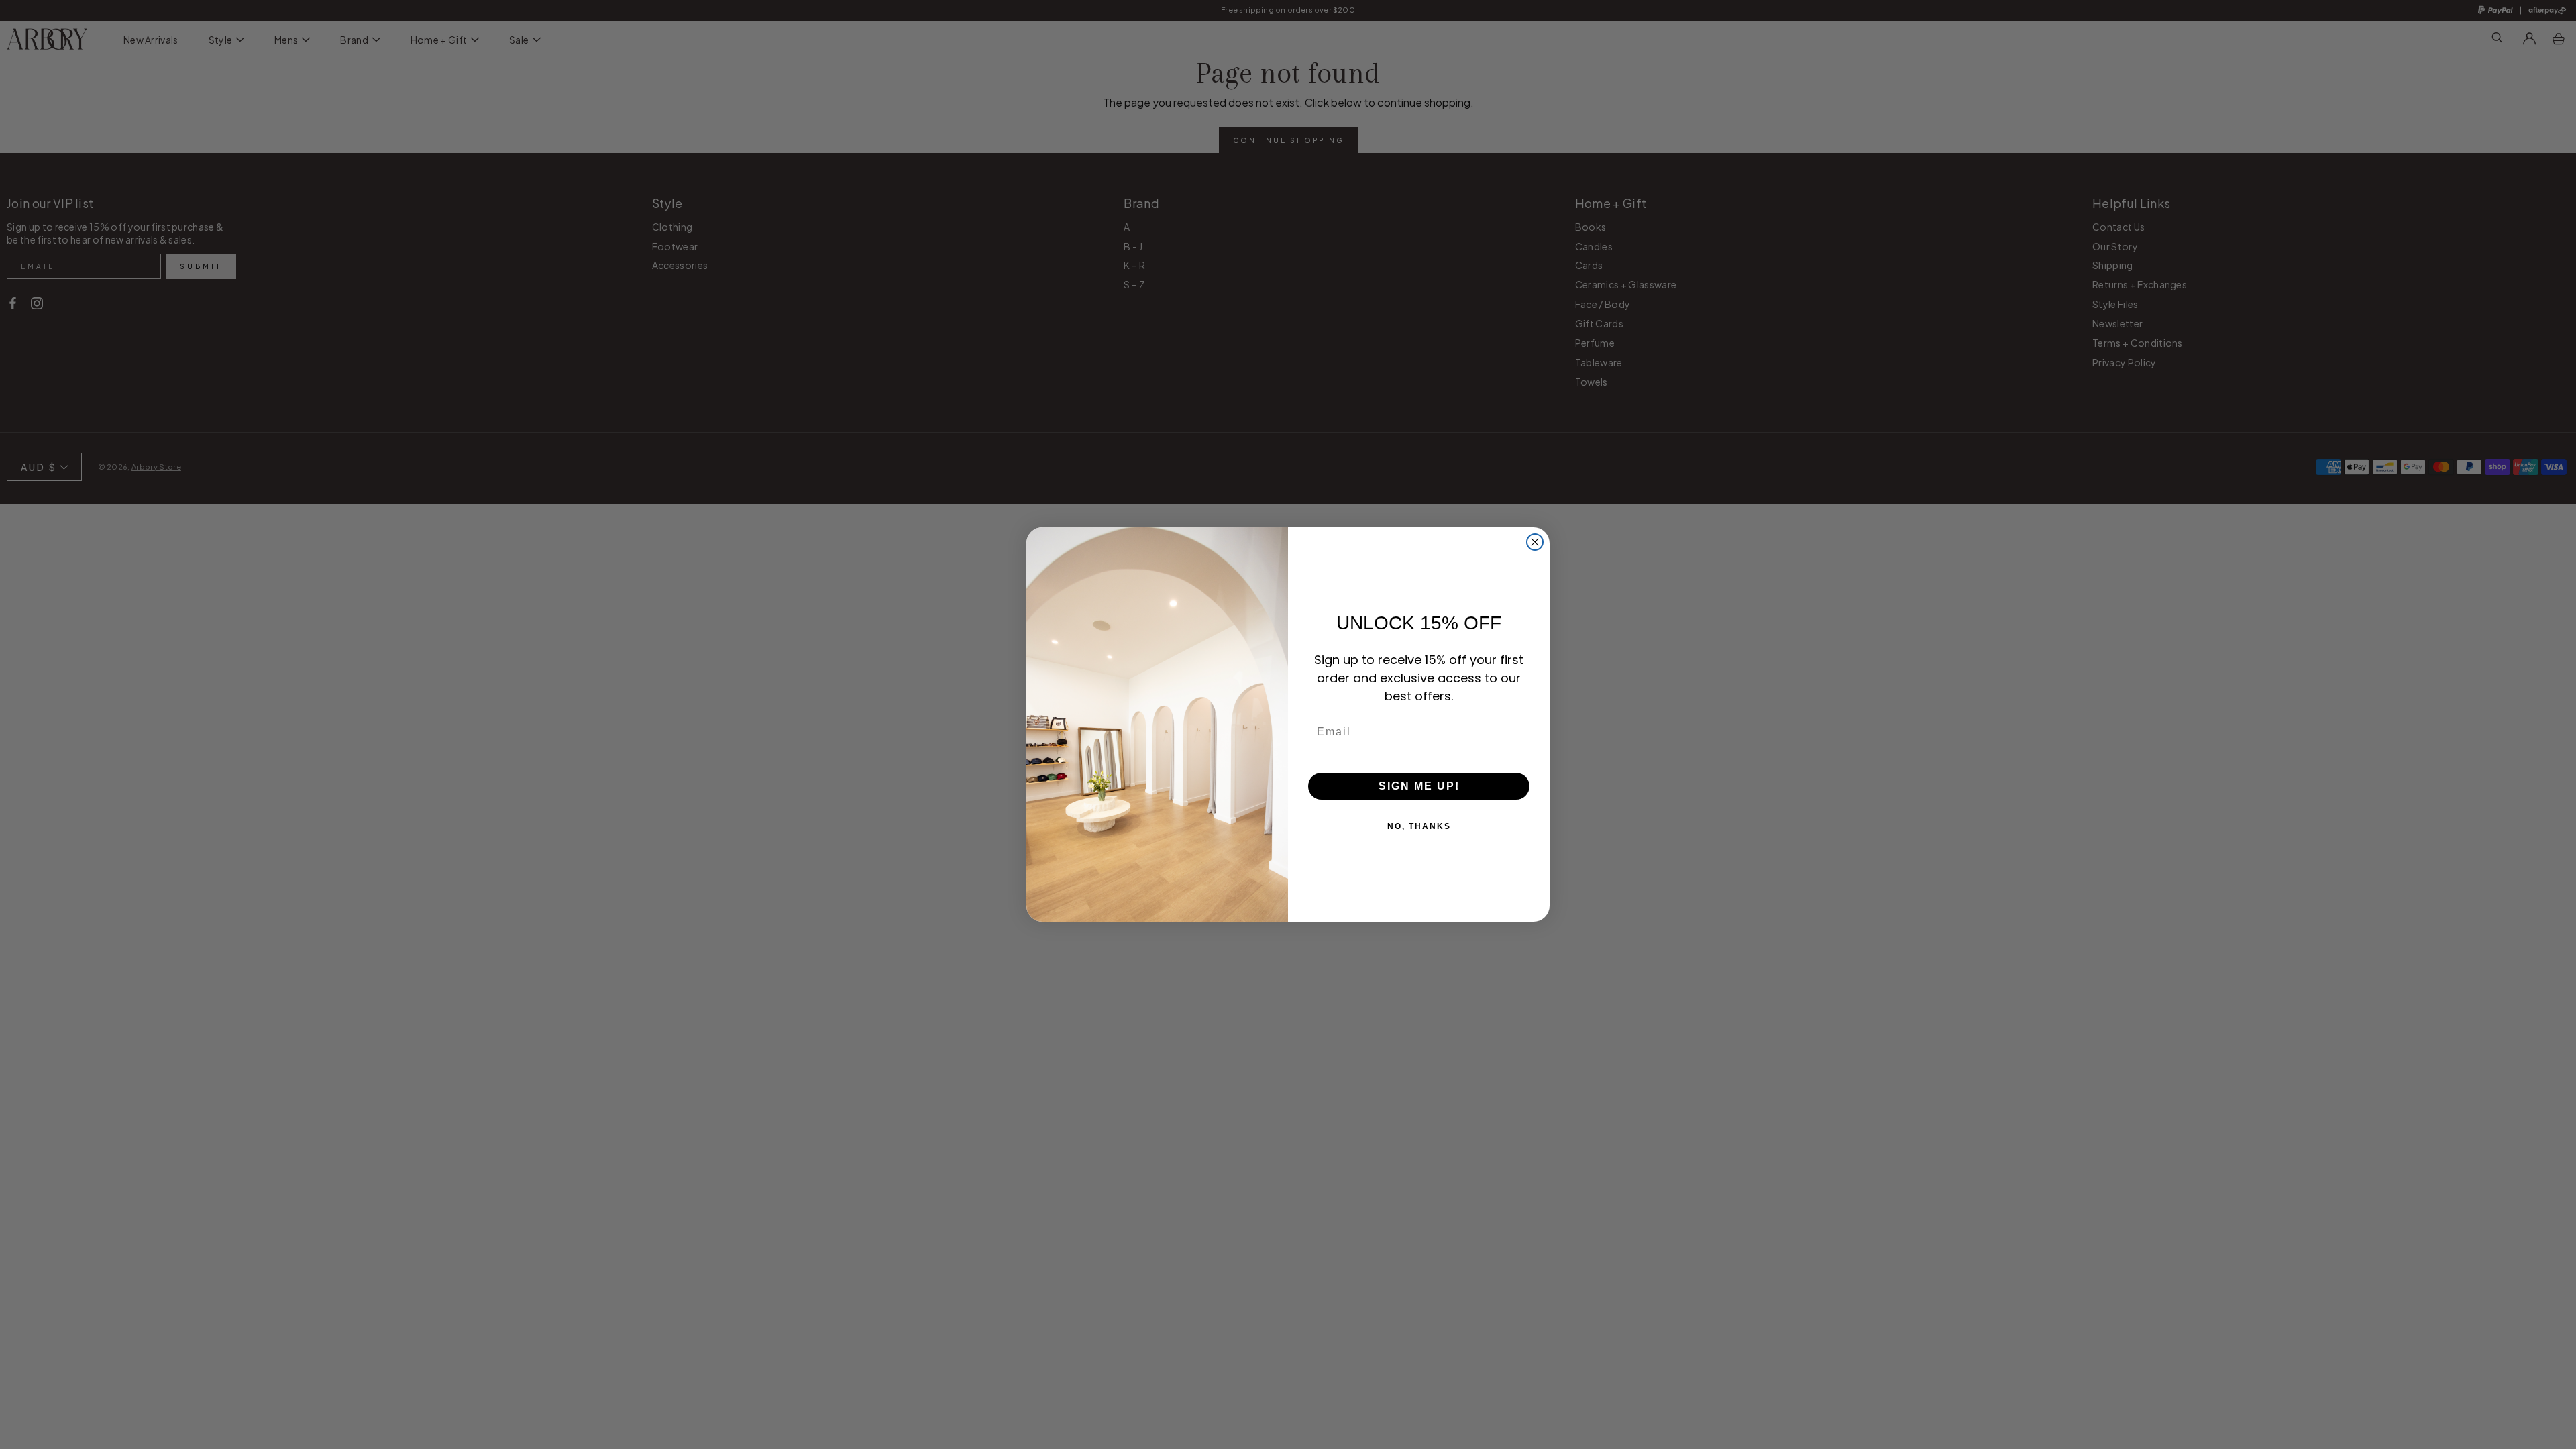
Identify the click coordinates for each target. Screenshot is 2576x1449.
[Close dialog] (1535, 542)
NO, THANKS (1419, 826)
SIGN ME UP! (1419, 786)
